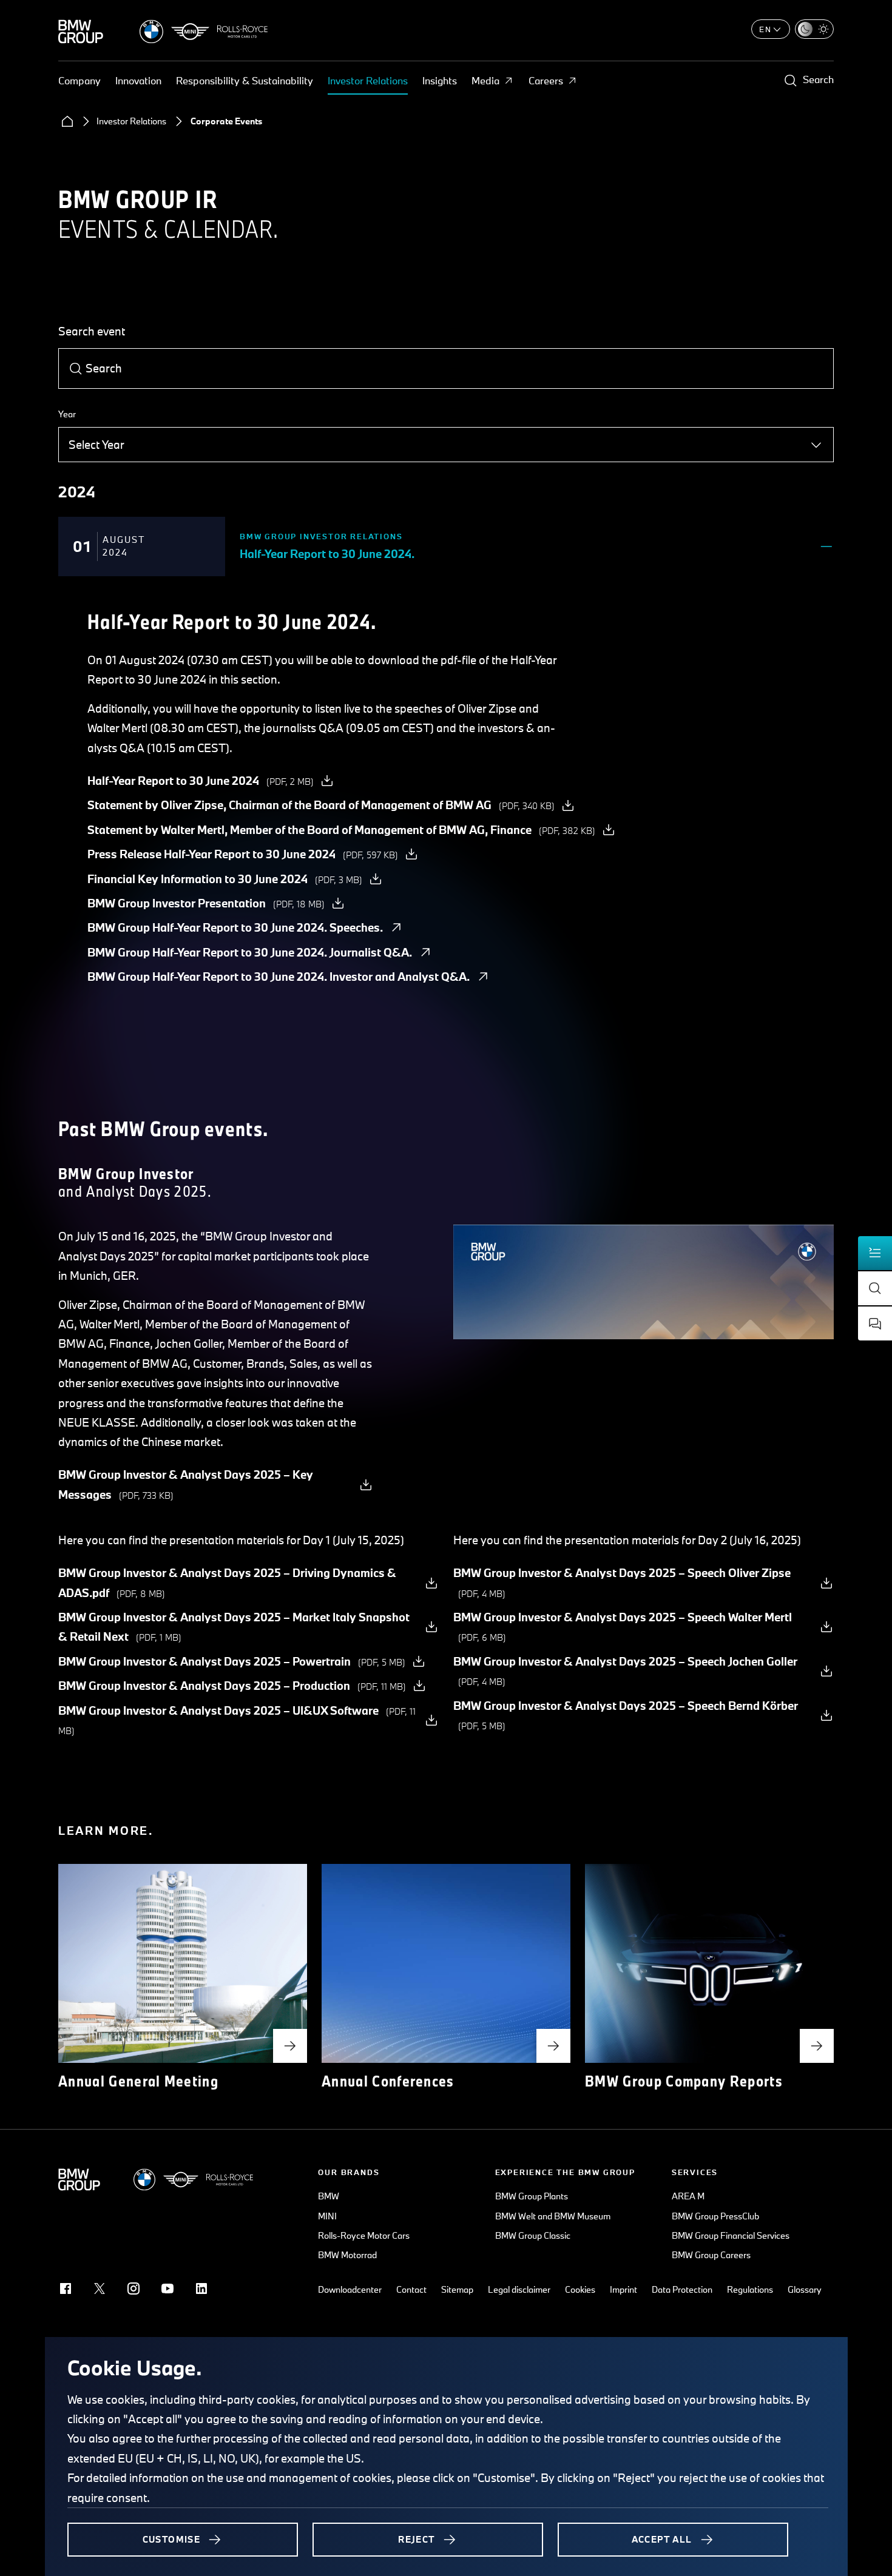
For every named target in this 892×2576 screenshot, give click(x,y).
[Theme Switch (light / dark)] (814, 29)
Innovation (138, 80)
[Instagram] (133, 2288)
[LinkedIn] (201, 2288)
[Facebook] (66, 2288)
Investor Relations (368, 80)
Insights (440, 80)
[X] (100, 2288)
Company (79, 80)
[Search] (76, 369)
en (765, 29)
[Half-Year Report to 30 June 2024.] (826, 546)
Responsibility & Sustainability (245, 80)
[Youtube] (167, 2288)
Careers (546, 80)
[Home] (67, 121)
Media (485, 80)
